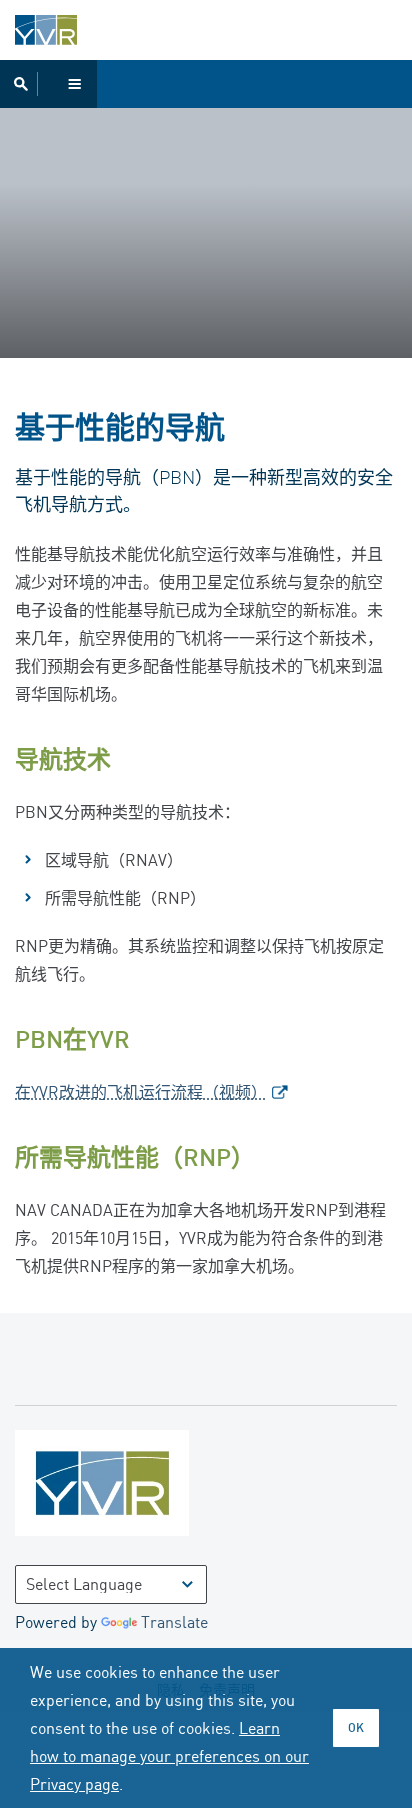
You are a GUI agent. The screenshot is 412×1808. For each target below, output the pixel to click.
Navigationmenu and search (48, 84)
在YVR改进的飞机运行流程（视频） (141, 1092)
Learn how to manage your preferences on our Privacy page (169, 1756)
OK (356, 1727)
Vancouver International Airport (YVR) (46, 30)
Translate (174, 1622)
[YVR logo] (145, 1487)
